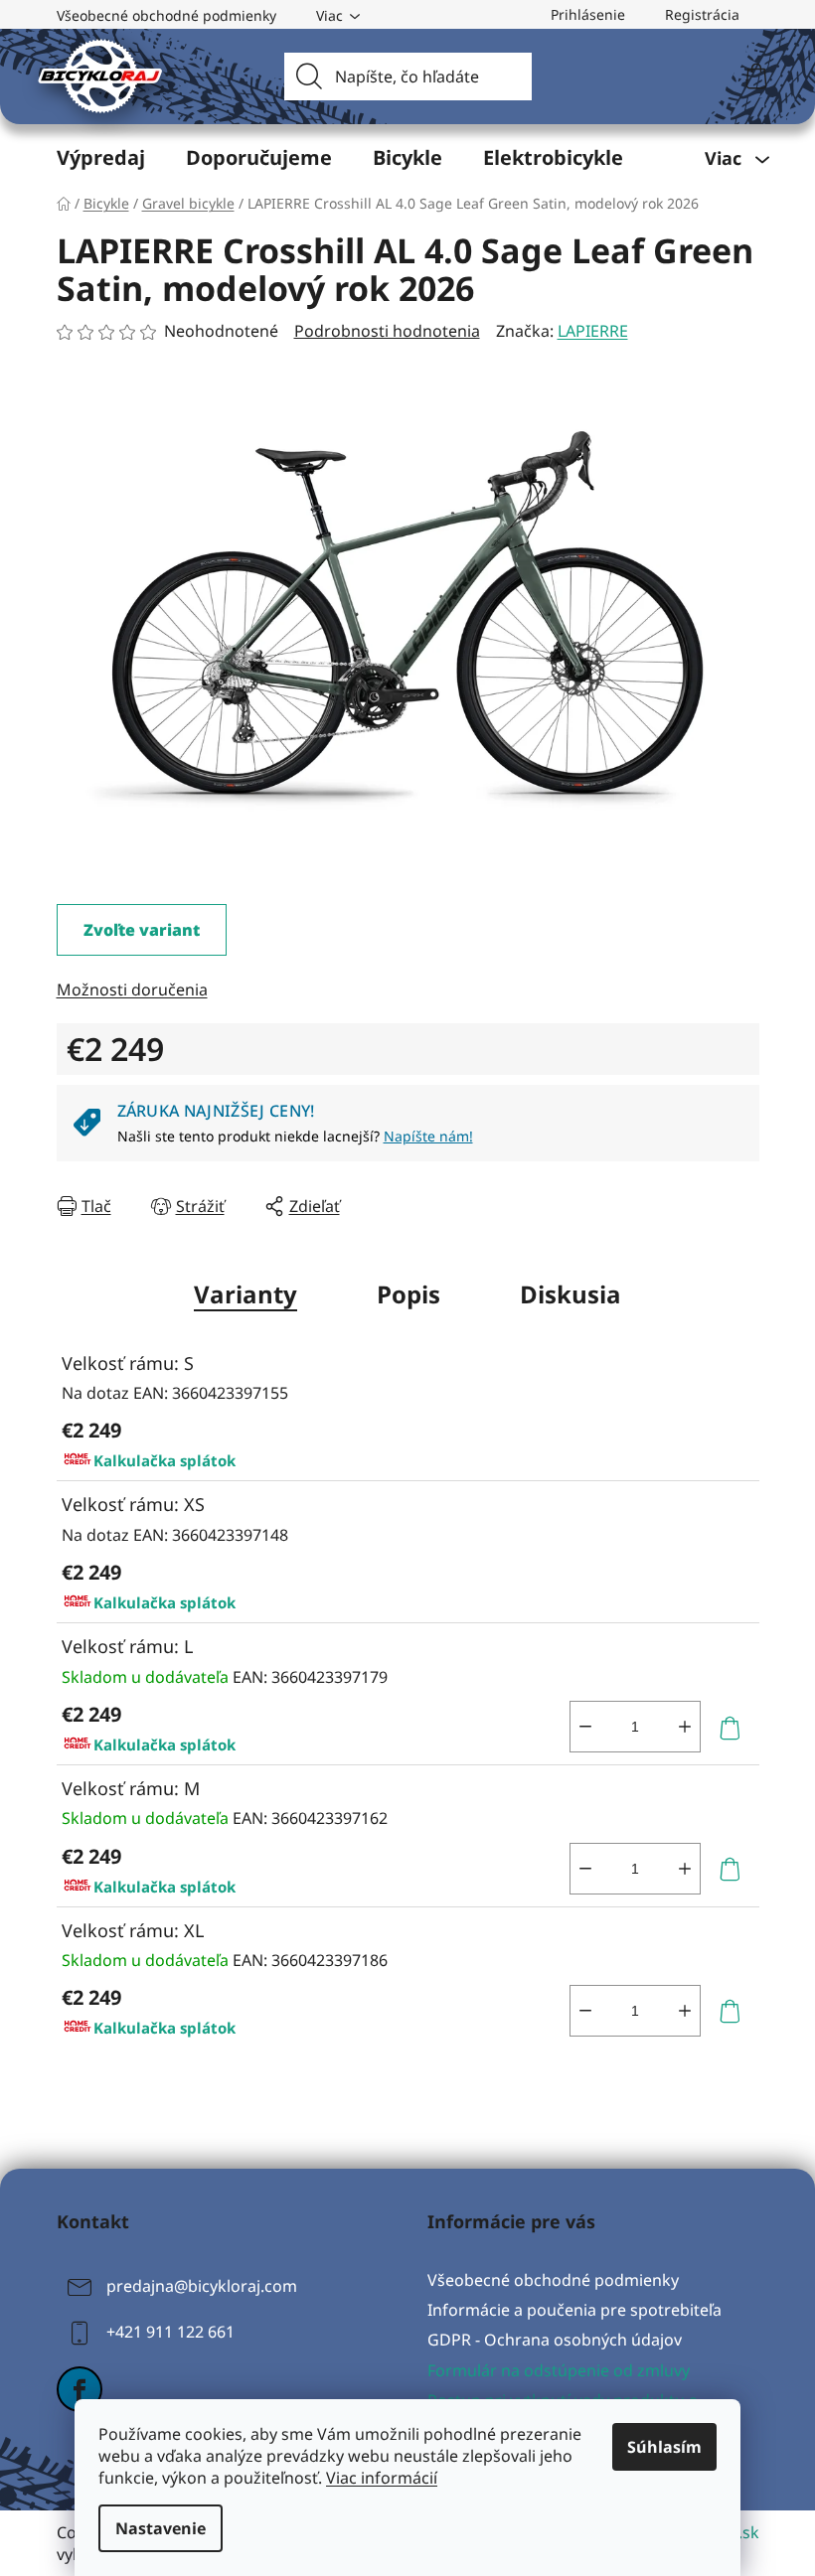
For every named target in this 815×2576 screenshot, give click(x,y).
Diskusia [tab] (570, 1294)
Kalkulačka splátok (164, 1460)
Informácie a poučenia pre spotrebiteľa (574, 2310)
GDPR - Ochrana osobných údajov (555, 2340)
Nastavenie (161, 2528)
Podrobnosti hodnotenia (387, 331)
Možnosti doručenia (132, 989)
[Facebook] (80, 2389)
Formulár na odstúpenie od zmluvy (559, 2370)
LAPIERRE (593, 331)
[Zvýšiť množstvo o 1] (685, 1727)
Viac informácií (382, 2478)
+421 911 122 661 (170, 2332)
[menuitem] (101, 158)
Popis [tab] (408, 1294)
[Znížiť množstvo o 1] (585, 1727)
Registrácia (702, 14)
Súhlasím (664, 2447)
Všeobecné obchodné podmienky (166, 15)
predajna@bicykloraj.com (202, 2286)
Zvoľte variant (142, 930)
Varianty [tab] (245, 1294)
